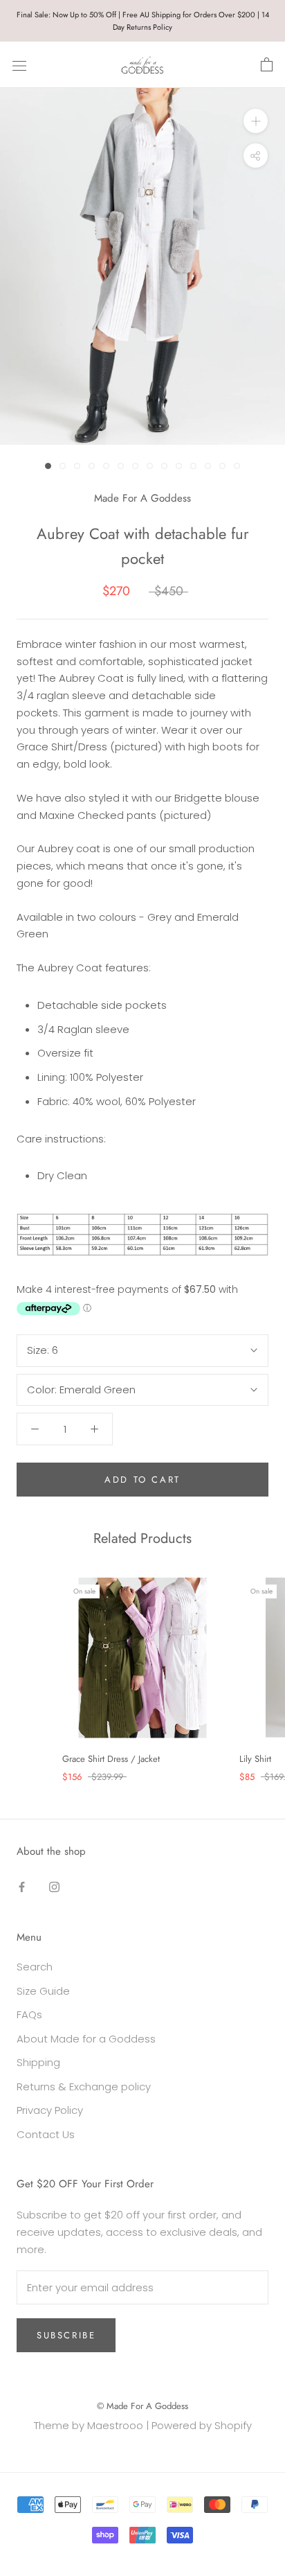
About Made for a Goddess (86, 2039)
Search (35, 1967)
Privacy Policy (50, 2110)
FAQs (29, 2014)
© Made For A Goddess (142, 2406)
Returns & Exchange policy (84, 2087)
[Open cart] (267, 65)
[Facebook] (22, 1887)
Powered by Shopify (202, 2425)
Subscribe (66, 2335)
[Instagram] (54, 1887)
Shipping (38, 2062)
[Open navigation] (19, 65)
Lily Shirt (255, 1759)
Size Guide (43, 1991)
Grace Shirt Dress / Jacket (111, 1759)
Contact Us (46, 2134)
